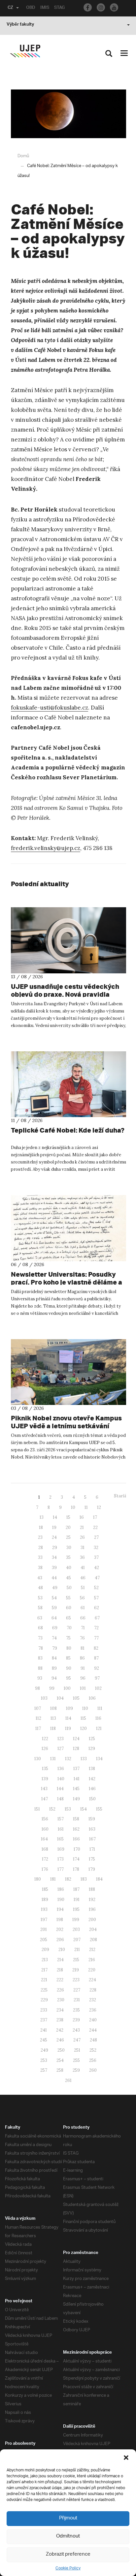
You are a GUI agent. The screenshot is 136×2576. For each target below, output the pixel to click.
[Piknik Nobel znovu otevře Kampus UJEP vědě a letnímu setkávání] (68, 1372)
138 (92, 1769)
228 (93, 1990)
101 (83, 1688)
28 (41, 1548)
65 (68, 1618)
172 (45, 1859)
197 (44, 1920)
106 (92, 1698)
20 (68, 1527)
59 (54, 1608)
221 (44, 1980)
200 (92, 1920)
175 (92, 1859)
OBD (31, 8)
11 (86, 1507)
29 (55, 1548)
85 (68, 1658)
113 (53, 1718)
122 (45, 1739)
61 (83, 1608)
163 (92, 1829)
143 (44, 1789)
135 (45, 1769)
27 (96, 1537)
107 (38, 1708)
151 (37, 1809)
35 (68, 1557)
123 (61, 1739)
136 (61, 1769)
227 (77, 1990)
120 (84, 1728)
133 (84, 1759)
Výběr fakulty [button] (20, 25)
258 (60, 2070)
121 (99, 1728)
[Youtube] (114, 7)
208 (93, 1940)
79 (55, 1648)
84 (54, 1658)
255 (76, 2060)
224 (92, 1980)
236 (93, 2010)
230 (61, 2000)
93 (40, 1678)
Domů (23, 156)
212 (92, 1950)
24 (54, 1537)
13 (42, 1517)
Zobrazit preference (68, 2554)
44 (54, 1578)
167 (92, 1839)
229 (44, 2000)
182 (68, 1879)
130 (38, 1759)
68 (40, 1628)
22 (95, 1527)
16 (82, 1517)
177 (61, 1869)
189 (45, 1900)
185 (45, 1889)
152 (52, 1809)
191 (77, 1900)
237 (44, 2020)
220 (92, 1970)
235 (76, 2010)
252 (93, 2050)
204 (93, 1929)
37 (96, 1557)
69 (55, 1628)
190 (61, 1900)
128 (76, 1749)
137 (76, 1769)
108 (53, 1708)
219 (76, 1970)
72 (96, 1628)
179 (92, 1869)
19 (54, 1527)
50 (69, 1588)
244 (93, 2030)
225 (44, 1990)
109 (69, 1708)
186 (61, 1889)
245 (44, 2040)
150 (92, 1799)
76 (82, 1638)
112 (38, 1718)
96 (83, 1678)
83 (40, 1658)
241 (44, 2030)
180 (38, 1879)
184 (99, 1879)
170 (77, 1849)
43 (40, 1578)
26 (82, 1537)
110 (85, 1708)
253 (44, 2060)
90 (69, 1668)
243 (76, 2030)
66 (83, 1618)
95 (68, 1678)
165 (60, 1839)
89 (54, 1668)
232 (93, 2000)
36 (82, 1557)
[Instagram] (101, 7)
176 (45, 1869)
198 (60, 1920)
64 (54, 1618)
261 (68, 2080)
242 (60, 2030)
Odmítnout (68, 2536)
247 (77, 2040)
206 (60, 1940)
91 (83, 1668)
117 (38, 1728)
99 (52, 1688)
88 (40, 1668)
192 (92, 1900)
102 (98, 1688)
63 (40, 1618)
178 (76, 1869)
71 (83, 1628)
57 (96, 1598)
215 (76, 1960)
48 (40, 1588)
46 (83, 1578)
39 (54, 1568)
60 (69, 1608)
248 (93, 2040)
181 (53, 1879)
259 (76, 2070)
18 (41, 1527)
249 (44, 2050)
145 (76, 1789)
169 (61, 1849)
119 (68, 1728)
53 (40, 1598)
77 (96, 1638)
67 (97, 1618)
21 (82, 1527)
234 (60, 2010)
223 (76, 1980)
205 (44, 1940)
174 (76, 1859)
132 (68, 1759)
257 (44, 2070)
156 (45, 1819)
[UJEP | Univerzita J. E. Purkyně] (25, 51)
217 (44, 1970)
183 (84, 1879)
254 (60, 2060)
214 (60, 1960)
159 (92, 1819)
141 (77, 1779)
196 (92, 1909)
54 (54, 1598)
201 (44, 1929)
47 (97, 1578)
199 (76, 1920)
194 (60, 1909)
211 (77, 1950)
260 (93, 2070)
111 (100, 1708)
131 (53, 1759)
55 (68, 1598)
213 (45, 1960)
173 (61, 1859)
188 (92, 1889)
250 (61, 2050)
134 (99, 1759)
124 (76, 1739)
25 (68, 1537)
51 (83, 1588)
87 (96, 1658)
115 (83, 1718)
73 (40, 1638)
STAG (59, 8)
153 (68, 1809)
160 (45, 1829)
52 (96, 1588)
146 (92, 1789)
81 (83, 1648)
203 (76, 1929)
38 (40, 1568)
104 (60, 1698)
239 (76, 2020)
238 (60, 2020)
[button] (126, 2458)
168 (45, 1849)
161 (61, 1829)
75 (68, 1638)
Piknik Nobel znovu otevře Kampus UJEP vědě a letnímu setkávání (66, 1422)
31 (83, 1548)
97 (97, 1678)
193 (44, 1909)
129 (92, 1749)
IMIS (45, 8)
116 (98, 1718)
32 (96, 1548)
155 (99, 1809)
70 (69, 1628)
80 (69, 1648)
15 (68, 1517)
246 (60, 2040)
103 (44, 1698)
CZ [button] (10, 8)
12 (99, 1507)
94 (54, 1678)
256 (93, 2060)
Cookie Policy (68, 2568)
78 (41, 1648)
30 (69, 1548)
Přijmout (68, 2518)
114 (68, 1718)
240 (93, 2020)
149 (76, 1799)
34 (54, 1557)
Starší (120, 1496)
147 (45, 1799)
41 (83, 1568)
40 (69, 1568)
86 (82, 1658)
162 (76, 1829)
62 (97, 1608)
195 (76, 1909)
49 (55, 1588)
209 (45, 1950)
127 (61, 1749)
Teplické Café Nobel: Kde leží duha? (68, 1130)
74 (54, 1638)
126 (45, 1749)
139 (45, 1779)
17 (95, 1517)
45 (68, 1578)
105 (76, 1698)
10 (73, 1507)
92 (97, 1668)
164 (44, 1839)
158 (76, 1819)
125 (92, 1739)
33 (40, 1557)
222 (60, 1980)
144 (60, 1789)
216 (92, 1960)
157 (61, 1819)
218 (60, 1970)
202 (60, 1929)
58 (40, 1608)
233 (44, 2010)
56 (82, 1598)
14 (55, 1517)
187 (76, 1889)
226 (60, 1990)
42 (97, 1568)
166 (76, 1839)
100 (67, 1688)
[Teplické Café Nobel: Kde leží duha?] (68, 1084)
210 (62, 1950)
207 (77, 1940)
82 (96, 1648)
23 (40, 1537)
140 (61, 1779)
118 (53, 1728)
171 (92, 1849)
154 (84, 1809)
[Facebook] (88, 7)
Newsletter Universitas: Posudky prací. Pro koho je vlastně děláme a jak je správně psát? (67, 1282)
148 (60, 1799)
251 (77, 2050)
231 (77, 2000)
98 (37, 1688)
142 (92, 1779)
